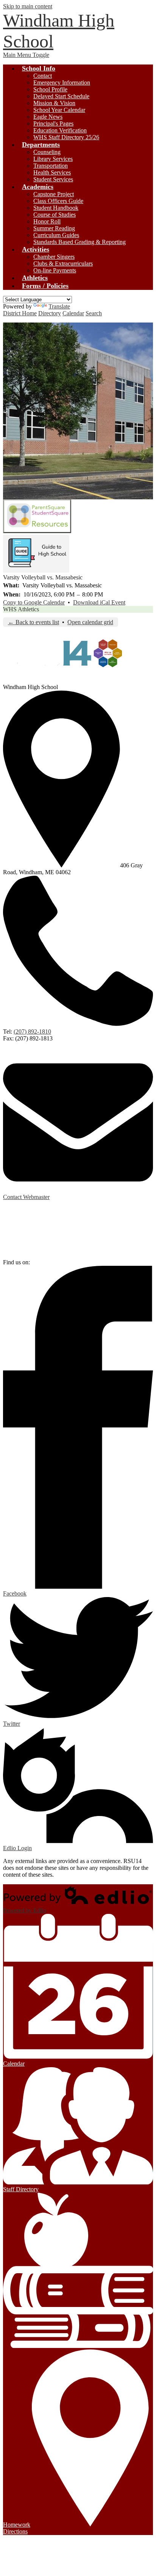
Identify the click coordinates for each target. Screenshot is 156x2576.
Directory (50, 313)
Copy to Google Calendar (34, 602)
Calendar (73, 313)
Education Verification (60, 130)
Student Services (53, 179)
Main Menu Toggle (26, 55)
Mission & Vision (54, 103)
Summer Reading (54, 228)
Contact (43, 76)
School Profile (50, 89)
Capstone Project (54, 194)
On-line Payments (55, 270)
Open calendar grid (90, 622)
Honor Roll (47, 221)
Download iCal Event (99, 602)
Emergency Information (62, 83)
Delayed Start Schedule (61, 96)
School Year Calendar (59, 110)
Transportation (51, 166)
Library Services (53, 159)
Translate (59, 306)
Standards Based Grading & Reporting (80, 242)
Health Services (52, 172)
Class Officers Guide (58, 201)
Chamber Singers (54, 257)
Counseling (47, 152)
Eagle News (48, 117)
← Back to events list (34, 622)
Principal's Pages (53, 124)
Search (94, 313)
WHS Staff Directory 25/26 (66, 137)
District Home (20, 313)
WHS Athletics (21, 609)
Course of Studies (55, 215)
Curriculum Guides (56, 235)
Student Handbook (56, 208)
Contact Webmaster (26, 1197)
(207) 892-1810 (32, 1032)
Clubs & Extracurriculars (63, 264)
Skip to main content (28, 6)
